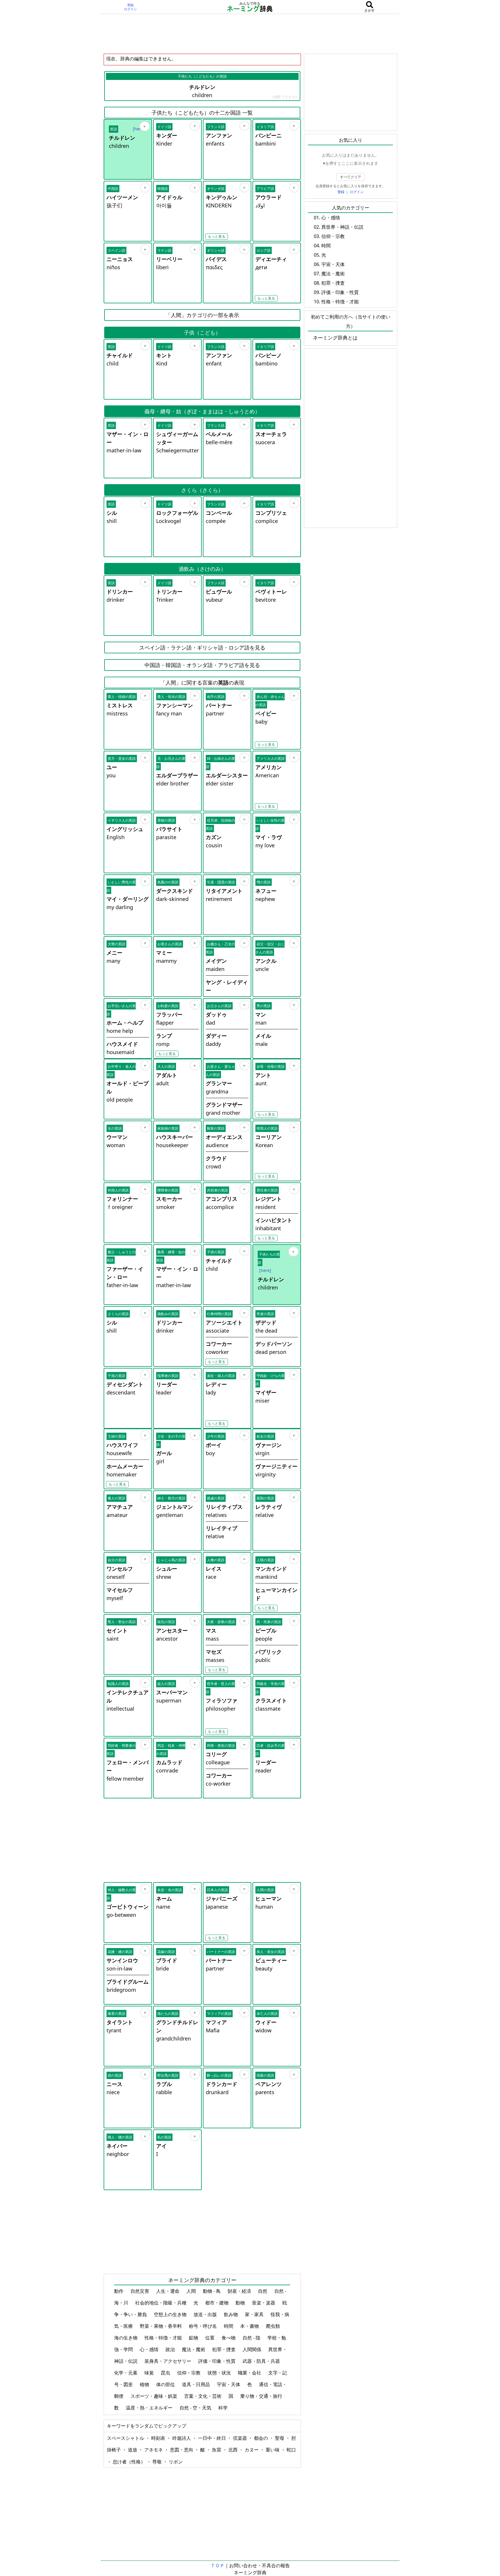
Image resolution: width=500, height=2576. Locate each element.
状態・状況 (220, 2373)
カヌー (252, 2450)
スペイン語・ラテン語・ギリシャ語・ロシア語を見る (202, 647)
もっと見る (217, 236)
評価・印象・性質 (217, 2361)
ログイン (130, 9)
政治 (171, 2349)
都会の (262, 2438)
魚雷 (217, 2450)
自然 (263, 2291)
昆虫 (166, 2373)
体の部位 (166, 2384)
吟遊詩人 (182, 2438)
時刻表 (159, 2438)
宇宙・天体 (229, 2384)
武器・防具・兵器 (262, 2361)
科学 (224, 2408)
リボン (176, 2462)
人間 (192, 2291)
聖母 (280, 2438)
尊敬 (158, 2462)
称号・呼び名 (203, 2326)
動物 (241, 2303)
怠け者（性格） (130, 2462)
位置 (210, 2338)
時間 (229, 2326)
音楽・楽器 (264, 2303)
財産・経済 (240, 2291)
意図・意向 (182, 2450)
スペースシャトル (126, 2438)
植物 (145, 2384)
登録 (130, 5)
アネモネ (154, 2450)
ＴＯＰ (217, 2565)
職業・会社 (250, 2373)
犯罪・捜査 (224, 2349)
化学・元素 (126, 2373)
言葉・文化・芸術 (203, 2396)
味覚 (150, 2373)
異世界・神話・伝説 (342, 227)
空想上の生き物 (171, 2314)
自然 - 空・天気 (196, 2408)
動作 (119, 2291)
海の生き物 (126, 2338)
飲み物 (231, 2314)
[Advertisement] (250, 34)
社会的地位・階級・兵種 (161, 2303)
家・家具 (255, 2314)
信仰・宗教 (189, 2373)
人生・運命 (168, 2291)
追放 (133, 2450)
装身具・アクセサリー (168, 2361)
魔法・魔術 (194, 2349)
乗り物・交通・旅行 (262, 2396)
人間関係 (252, 2349)
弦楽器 (241, 2438)
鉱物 (194, 2338)
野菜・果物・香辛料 (161, 2326)
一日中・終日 (212, 2438)
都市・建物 (217, 2303)
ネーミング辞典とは (335, 338)
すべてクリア (351, 177)
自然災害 (140, 2291)
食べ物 (229, 2338)
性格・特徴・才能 (164, 2338)
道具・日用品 (196, 2384)
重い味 (273, 2450)
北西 (234, 2450)
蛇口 (291, 2450)
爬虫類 (273, 2326)
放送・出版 (206, 2314)
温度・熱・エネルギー (150, 2408)
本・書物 (250, 2326)
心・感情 (150, 2349)
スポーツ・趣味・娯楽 (154, 2396)
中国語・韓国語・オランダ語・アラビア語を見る (202, 665)
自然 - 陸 (252, 2338)
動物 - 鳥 (212, 2291)
